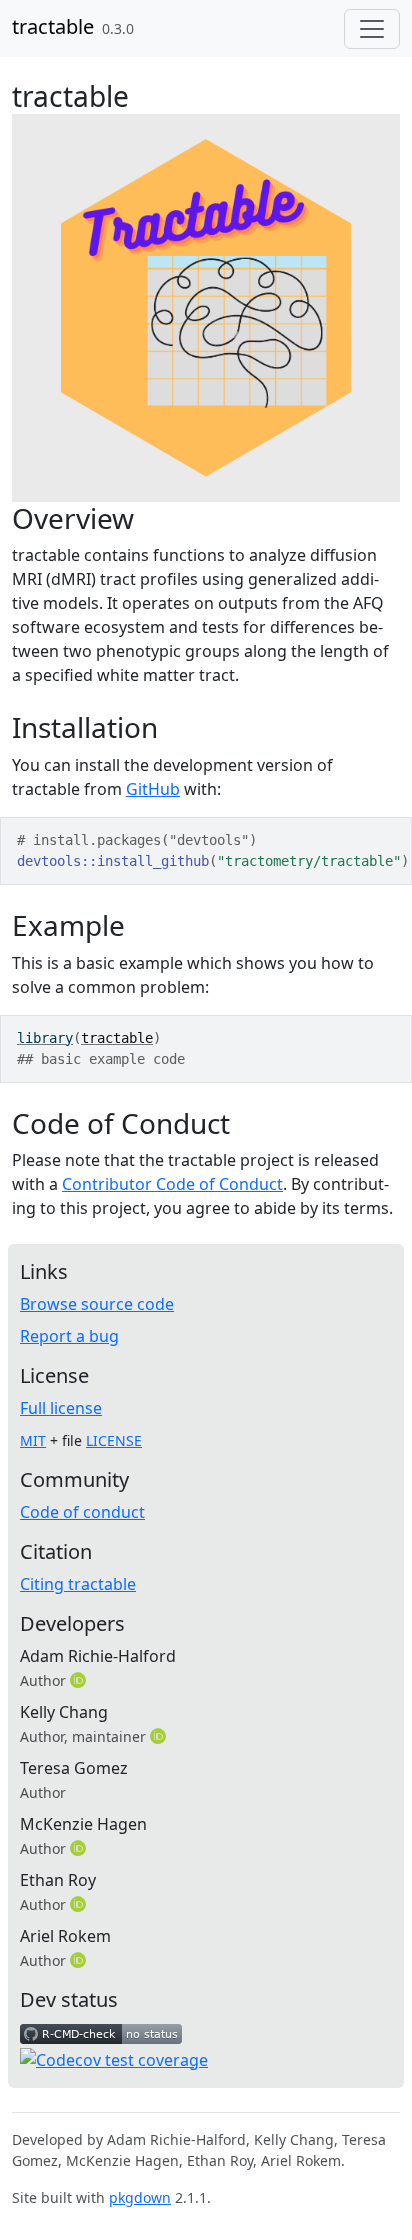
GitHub (153, 789)
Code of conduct (82, 1512)
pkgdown (140, 2197)
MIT (33, 1440)
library (45, 1038)
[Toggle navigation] (372, 29)
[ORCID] (80, 1680)
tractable (53, 26)
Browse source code (97, 1304)
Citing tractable (78, 1584)
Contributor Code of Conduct (172, 1184)
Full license (61, 1408)
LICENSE (114, 1440)
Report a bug (69, 1336)
